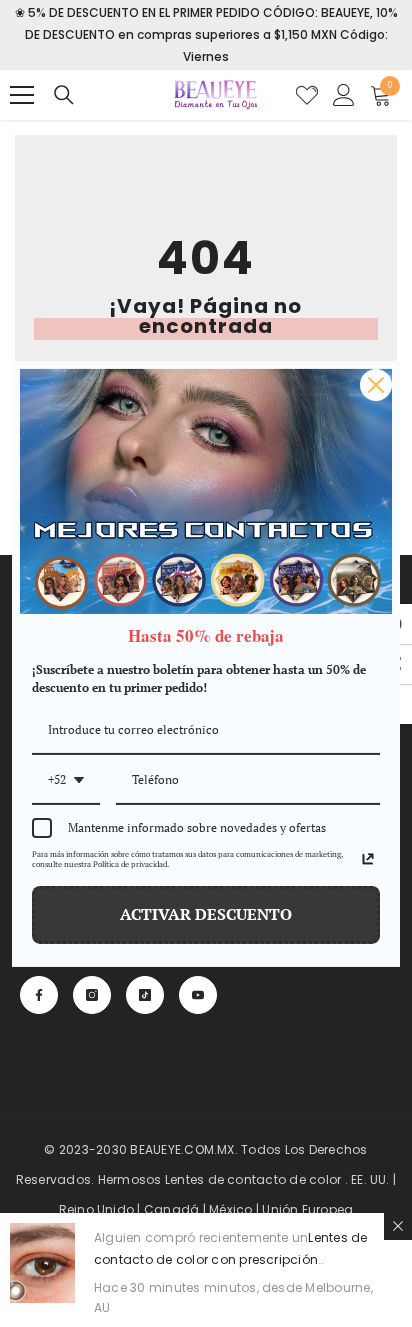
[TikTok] (145, 995)
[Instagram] (92, 995)
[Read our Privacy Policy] (368, 859)
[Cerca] (398, 1226)
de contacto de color (275, 1179)
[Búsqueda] (64, 95)
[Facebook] (39, 995)
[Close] (376, 384)
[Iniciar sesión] (344, 95)
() (307, 95)
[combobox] (66, 781)
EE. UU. (370, 1179)
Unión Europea (307, 1209)
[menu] (22, 95)
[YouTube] (198, 995)
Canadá (171, 1209)
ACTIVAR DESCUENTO (206, 914)
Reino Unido (97, 1209)
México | (235, 1209)
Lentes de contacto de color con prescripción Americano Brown (231, 1259)
